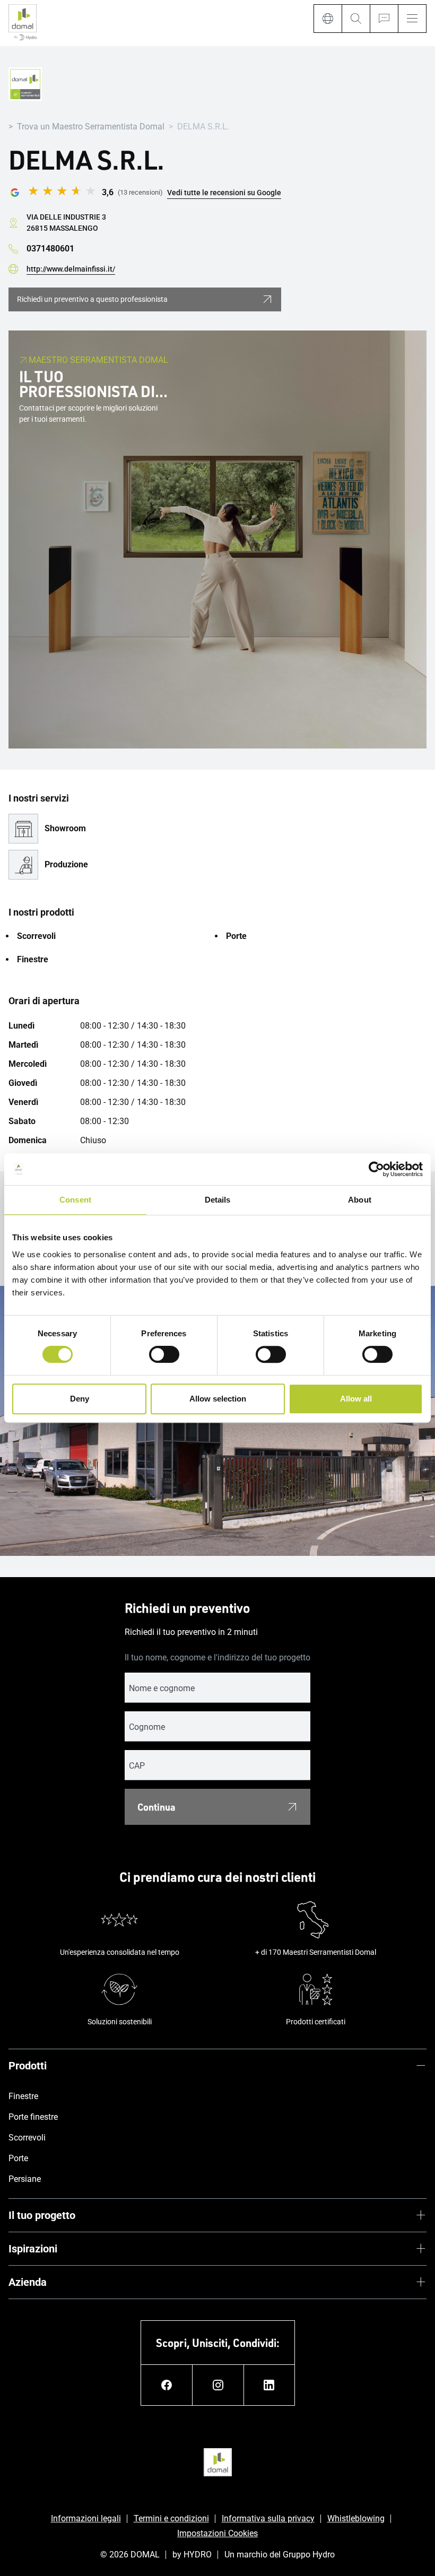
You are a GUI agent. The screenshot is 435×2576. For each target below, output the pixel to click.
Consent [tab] (75, 1200)
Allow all (356, 1399)
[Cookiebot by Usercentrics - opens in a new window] (376, 1169)
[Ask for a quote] (384, 19)
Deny (80, 1399)
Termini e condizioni (171, 2518)
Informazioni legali (86, 2518)
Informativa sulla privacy (268, 2518)
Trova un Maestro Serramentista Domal (91, 127)
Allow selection (218, 1399)
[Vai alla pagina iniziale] (23, 23)
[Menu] (412, 19)
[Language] (328, 19)
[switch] (164, 1354)
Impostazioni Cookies (217, 2533)
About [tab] (360, 1200)
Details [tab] (218, 1200)
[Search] (356, 19)
